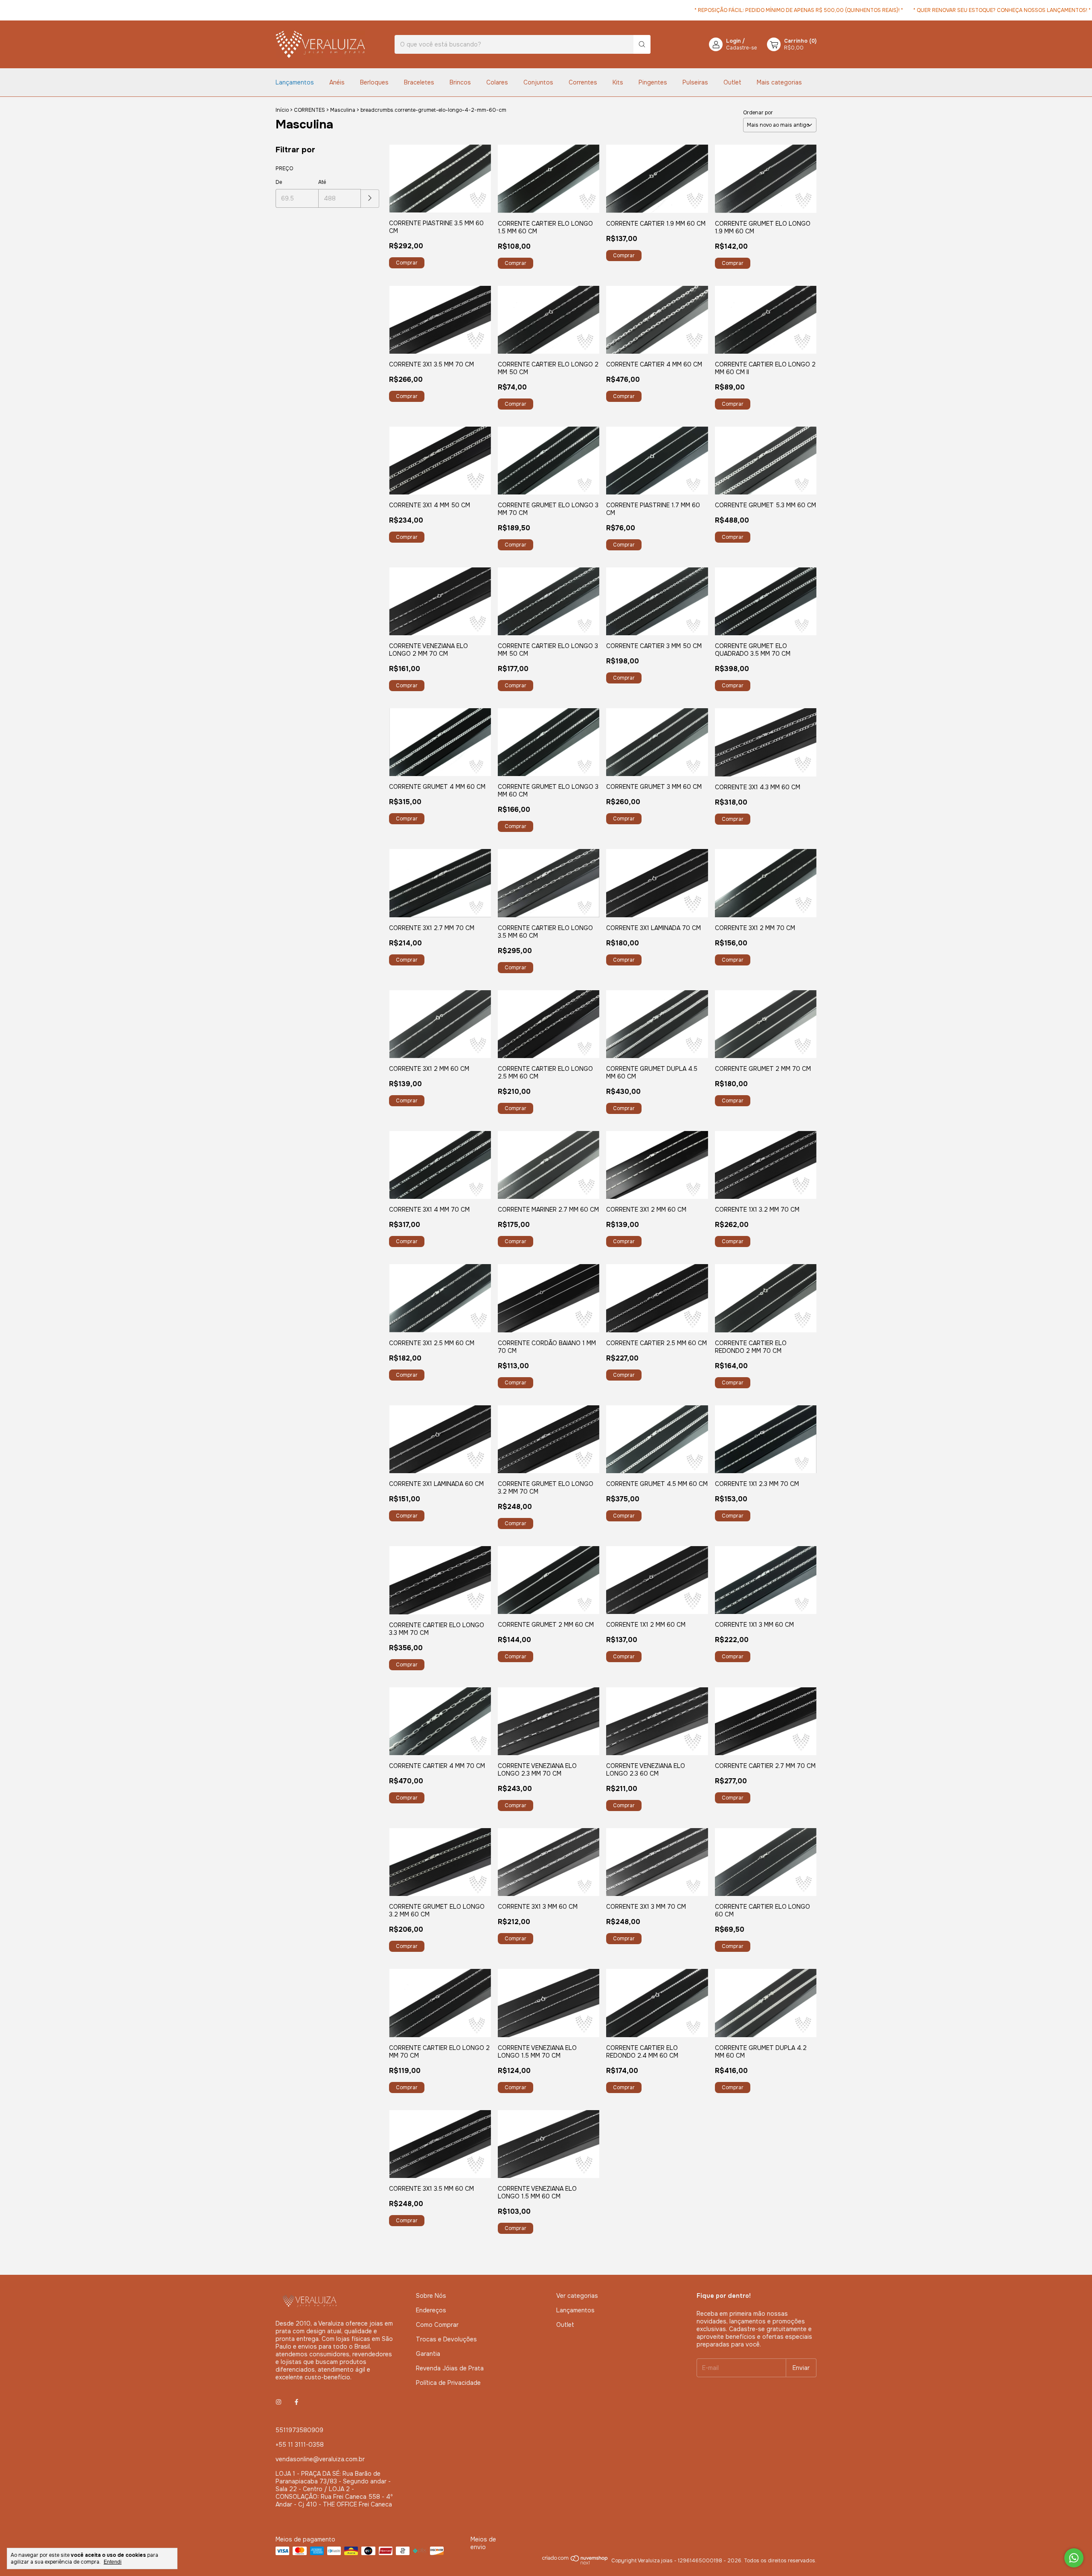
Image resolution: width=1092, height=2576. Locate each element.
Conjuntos (538, 82)
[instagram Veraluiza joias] (279, 2402)
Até (322, 182)
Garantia (428, 2354)
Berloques (374, 82)
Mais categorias (779, 82)
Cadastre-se (741, 48)
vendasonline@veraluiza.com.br (320, 2459)
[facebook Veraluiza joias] (296, 2402)
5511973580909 (299, 2430)
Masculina (343, 110)
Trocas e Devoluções (446, 2339)
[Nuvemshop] (575, 2567)
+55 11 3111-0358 (300, 2445)
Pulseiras (695, 82)
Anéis (337, 82)
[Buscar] (642, 44)
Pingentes (653, 82)
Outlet (732, 82)
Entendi (113, 2562)
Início (282, 110)
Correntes (583, 82)
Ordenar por (758, 113)
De (279, 182)
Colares (497, 82)
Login (733, 41)
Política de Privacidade (448, 2383)
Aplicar (370, 199)
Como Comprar (437, 2325)
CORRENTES (309, 110)
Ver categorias (577, 2296)
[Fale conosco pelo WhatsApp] (1074, 2558)
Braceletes (419, 82)
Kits (618, 82)
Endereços (431, 2310)
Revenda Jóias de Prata (450, 2368)
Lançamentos (295, 82)
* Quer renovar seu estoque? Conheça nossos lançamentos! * (923, 10)
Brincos (460, 82)
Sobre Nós (431, 2296)
